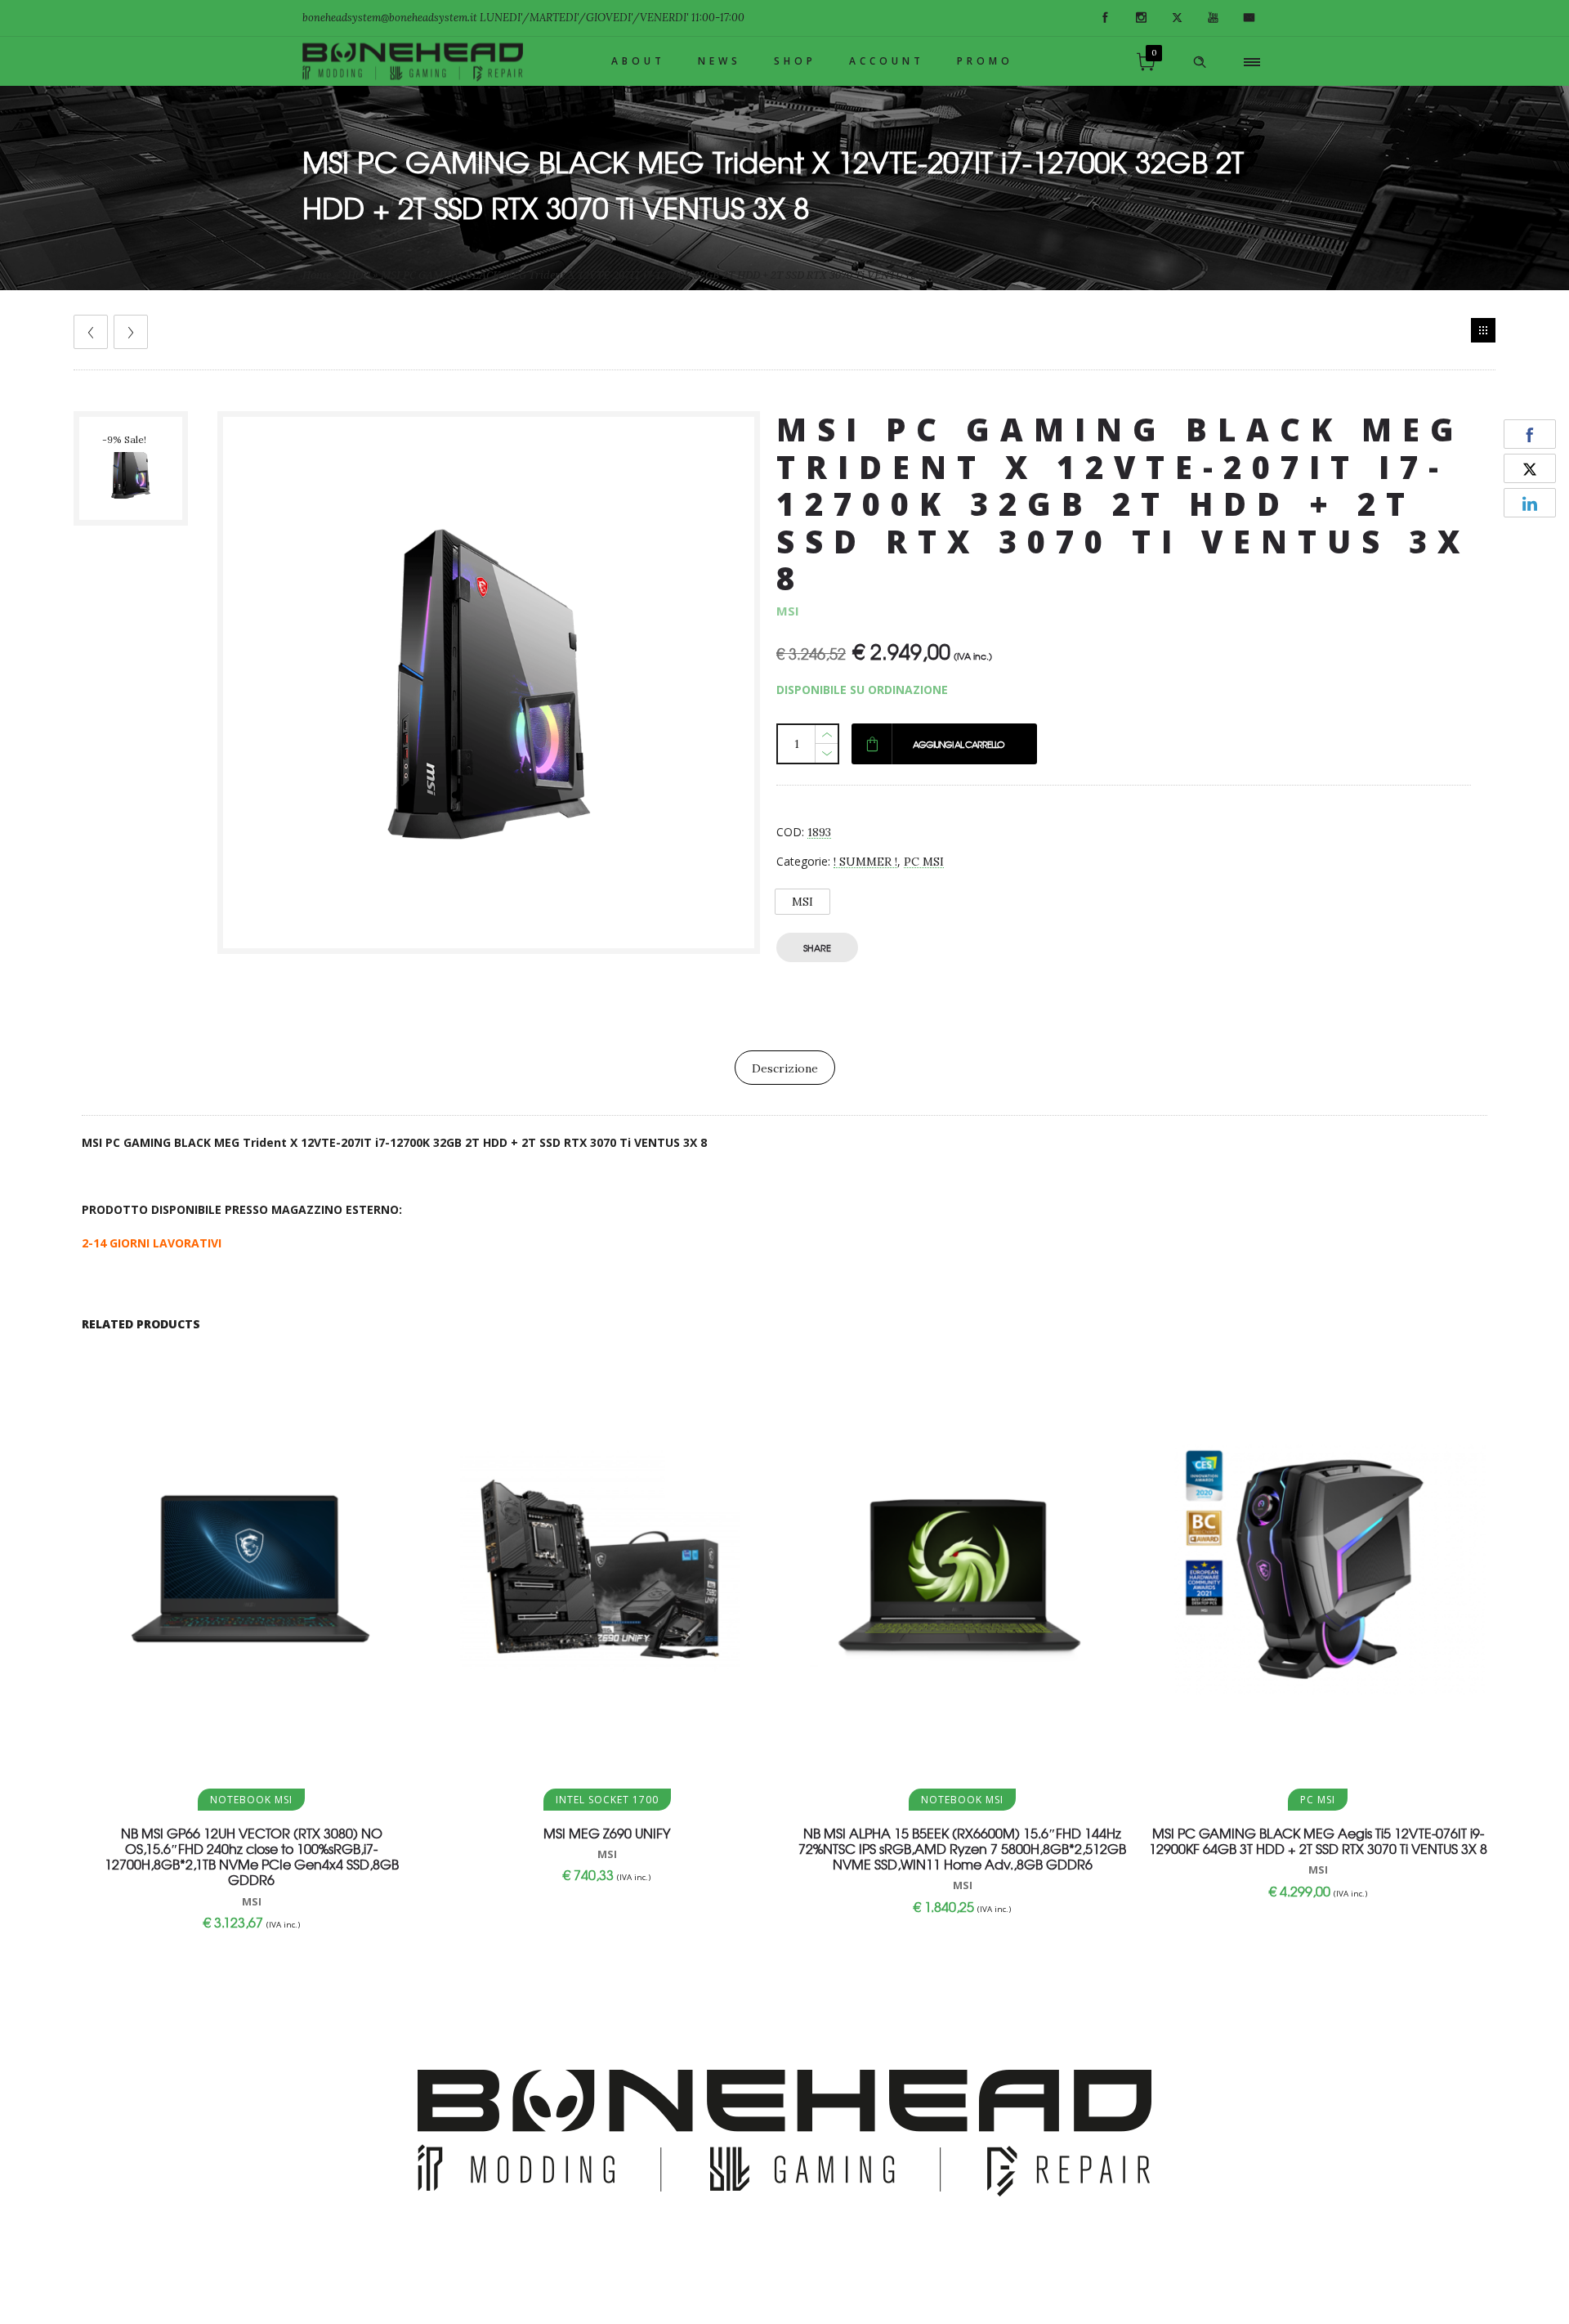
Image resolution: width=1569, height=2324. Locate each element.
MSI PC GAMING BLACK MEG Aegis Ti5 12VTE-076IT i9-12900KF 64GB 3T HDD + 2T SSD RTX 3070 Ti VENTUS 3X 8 (1318, 1840)
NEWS (720, 61)
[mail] (1249, 18)
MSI (802, 902)
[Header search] (1200, 62)
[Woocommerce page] (1483, 330)
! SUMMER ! (865, 862)
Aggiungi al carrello (959, 744)
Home (317, 275)
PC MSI (924, 862)
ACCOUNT (887, 61)
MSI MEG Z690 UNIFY (607, 1833)
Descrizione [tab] (785, 1068)
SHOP (795, 61)
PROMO (985, 61)
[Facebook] (1105, 18)
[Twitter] (1177, 18)
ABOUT (638, 61)
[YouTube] (1213, 18)
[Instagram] (1141, 18)
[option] (137, 468)
